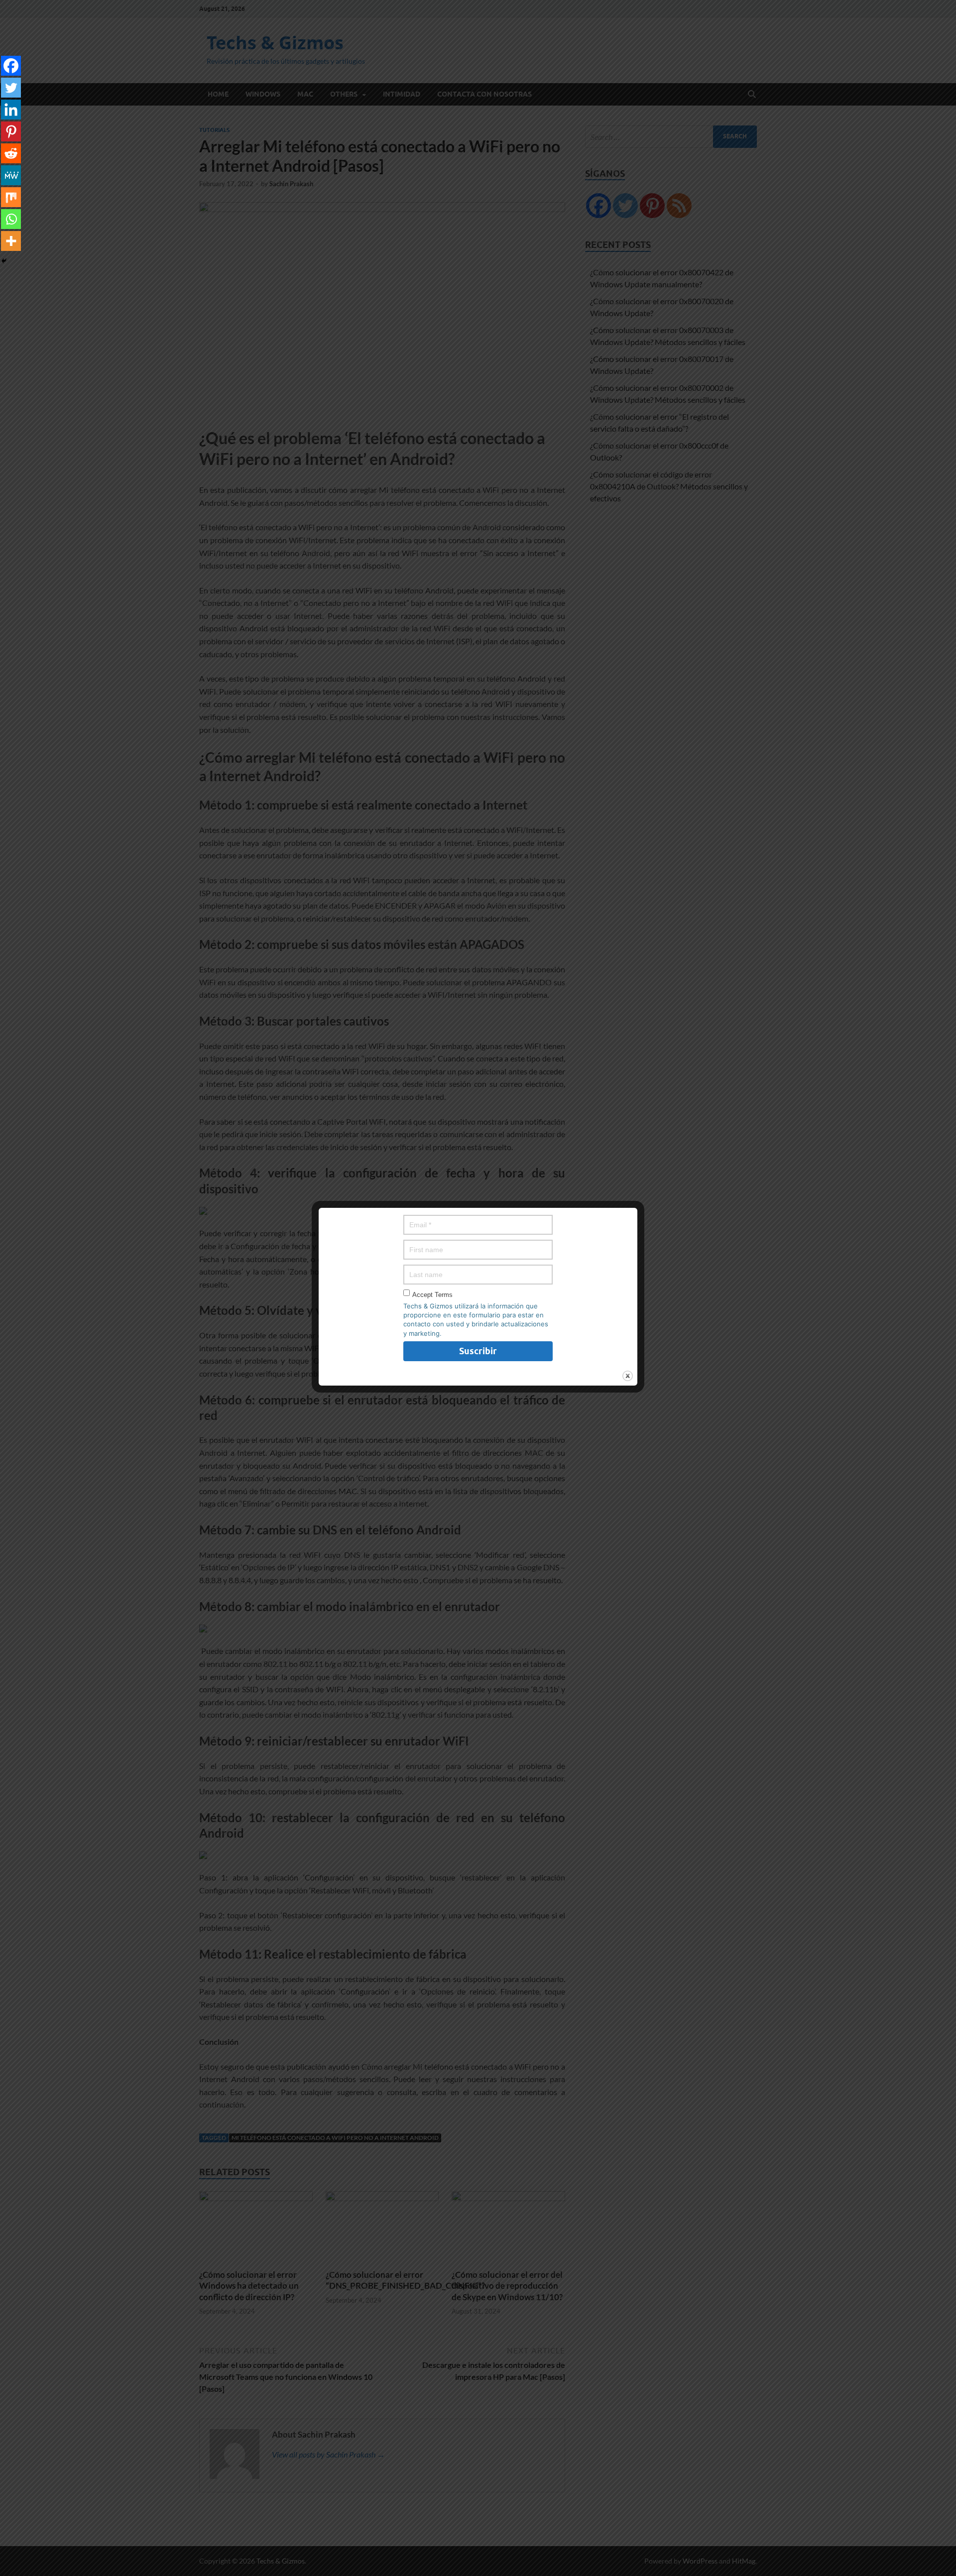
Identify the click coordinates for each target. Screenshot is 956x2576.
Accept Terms (432, 1295)
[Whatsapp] (11, 219)
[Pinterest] (11, 131)
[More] (11, 241)
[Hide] (4, 261)
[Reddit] (11, 153)
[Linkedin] (11, 110)
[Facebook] (11, 66)
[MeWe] (11, 175)
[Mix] (11, 197)
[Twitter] (11, 88)
